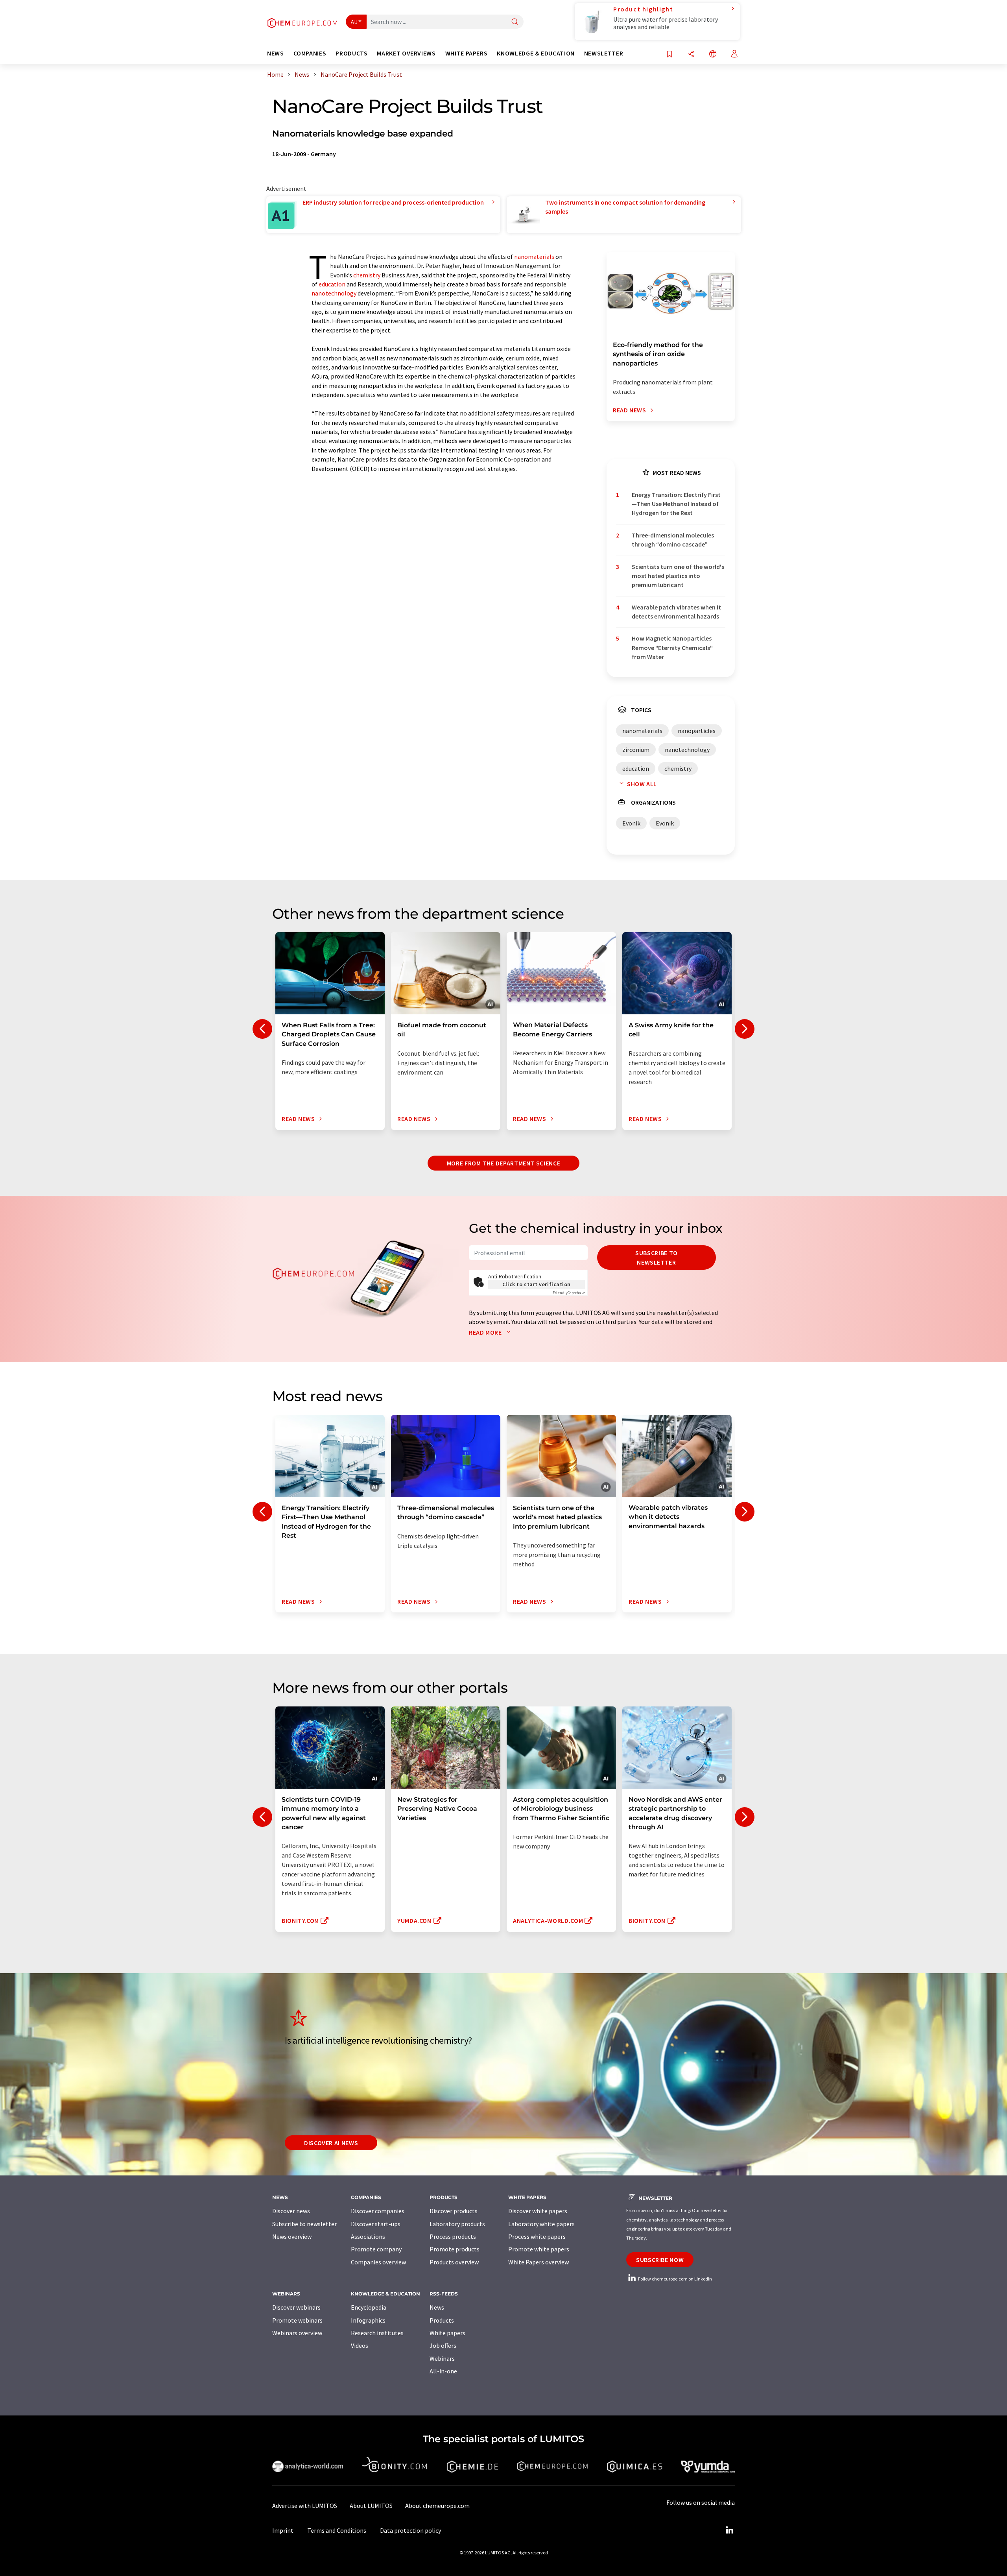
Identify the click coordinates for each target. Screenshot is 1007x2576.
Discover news (291, 2211)
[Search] (515, 22)
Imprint (283, 2530)
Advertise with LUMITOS (305, 2506)
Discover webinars (296, 2307)
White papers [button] (467, 53)
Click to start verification (537, 1284)
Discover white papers (538, 2211)
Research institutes (377, 2333)
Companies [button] (310, 53)
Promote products (455, 2249)
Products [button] (351, 53)
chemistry (367, 275)
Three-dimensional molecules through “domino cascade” (673, 540)
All (354, 22)
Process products (453, 2236)
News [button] (276, 53)
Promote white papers (539, 2249)
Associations (368, 2236)
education (332, 284)
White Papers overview (539, 2262)
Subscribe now (660, 2260)
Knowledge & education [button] (536, 53)
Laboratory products (457, 2224)
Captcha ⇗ (569, 1293)
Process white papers (537, 2236)
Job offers (443, 2345)
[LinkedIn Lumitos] (729, 2530)
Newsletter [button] (604, 53)
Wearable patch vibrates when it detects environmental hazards (676, 612)
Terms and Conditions (337, 2530)
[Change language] (713, 54)
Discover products (454, 2211)
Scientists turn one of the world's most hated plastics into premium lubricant (678, 576)
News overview (292, 2236)
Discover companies (378, 2211)
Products (442, 2320)
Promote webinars (297, 2320)
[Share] (691, 54)
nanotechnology (334, 293)
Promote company (376, 2249)
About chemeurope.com (437, 2506)
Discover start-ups (376, 2224)
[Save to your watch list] (669, 54)
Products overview (454, 2262)
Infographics (368, 2320)
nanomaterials (534, 257)
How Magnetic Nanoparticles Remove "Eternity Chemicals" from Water (672, 647)
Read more (486, 1332)
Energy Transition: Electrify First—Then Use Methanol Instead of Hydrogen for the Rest (676, 504)
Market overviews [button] (406, 53)
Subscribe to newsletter (657, 1258)
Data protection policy (410, 2530)
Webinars (442, 2358)
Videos (360, 2345)
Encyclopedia (369, 2307)
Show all (642, 784)
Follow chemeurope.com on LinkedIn (675, 2279)
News (437, 2307)
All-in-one (443, 2371)
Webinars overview (297, 2333)
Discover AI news (331, 2143)
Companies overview (378, 2262)
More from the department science (503, 1163)
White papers (447, 2333)
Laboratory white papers (541, 2224)
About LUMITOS (371, 2506)
